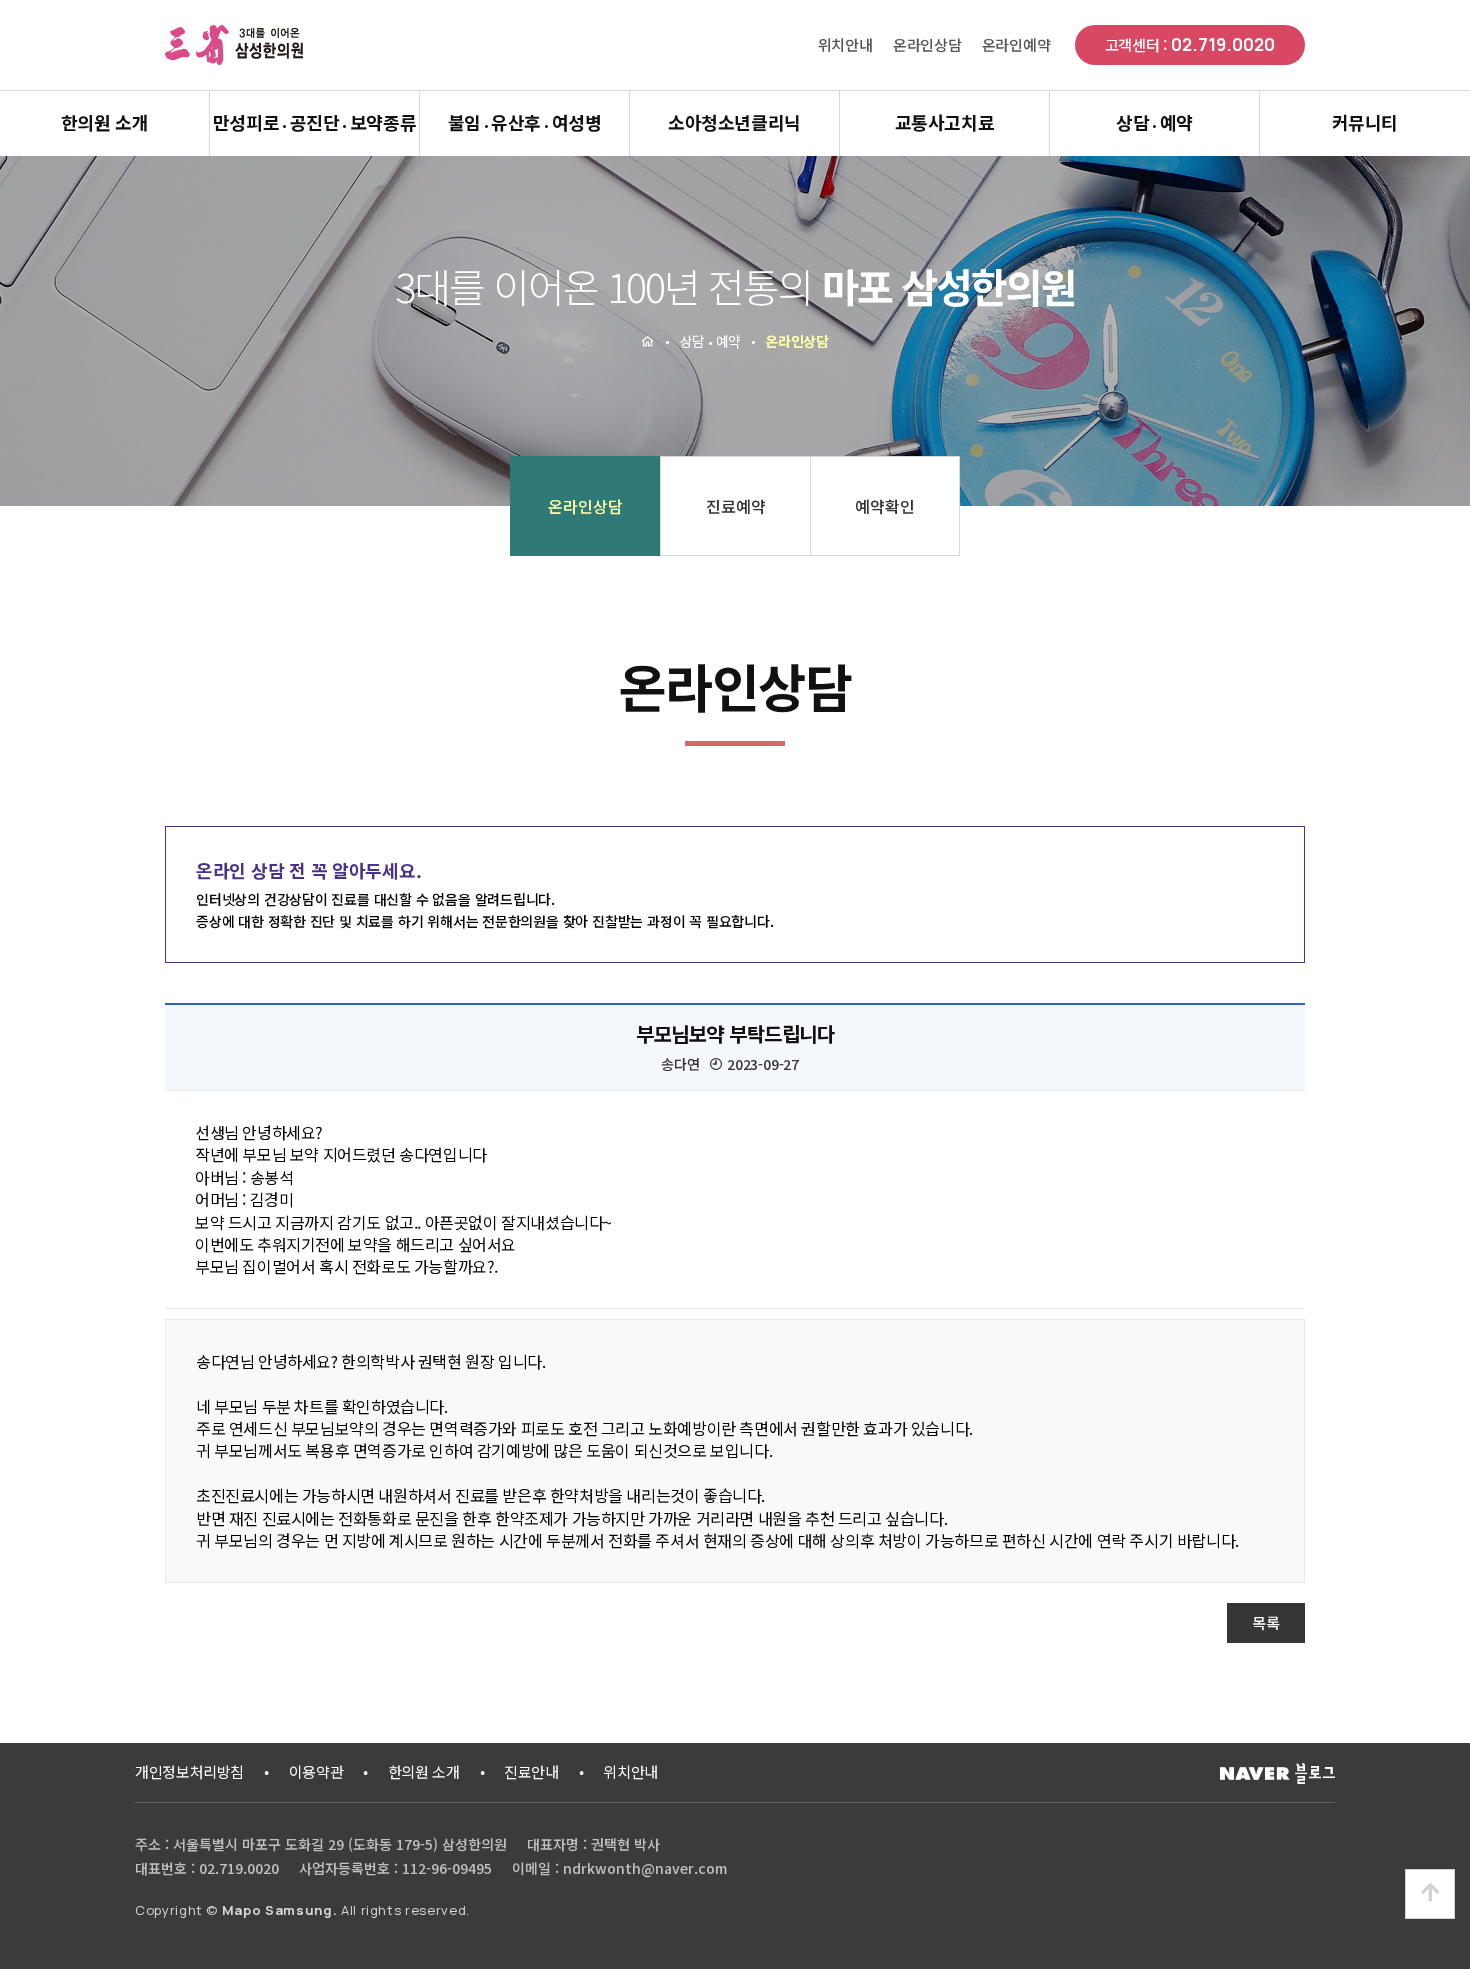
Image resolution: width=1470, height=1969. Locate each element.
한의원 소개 (104, 122)
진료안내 (531, 1771)
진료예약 (736, 506)
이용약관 (316, 1771)
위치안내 (845, 44)
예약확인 (885, 506)
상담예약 (1154, 122)
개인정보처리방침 (189, 1771)
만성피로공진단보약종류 (314, 122)
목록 (1266, 1622)
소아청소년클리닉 (734, 122)
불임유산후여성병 (525, 122)
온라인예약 (1016, 44)
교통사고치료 (944, 122)
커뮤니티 (1365, 122)
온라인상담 (927, 44)
